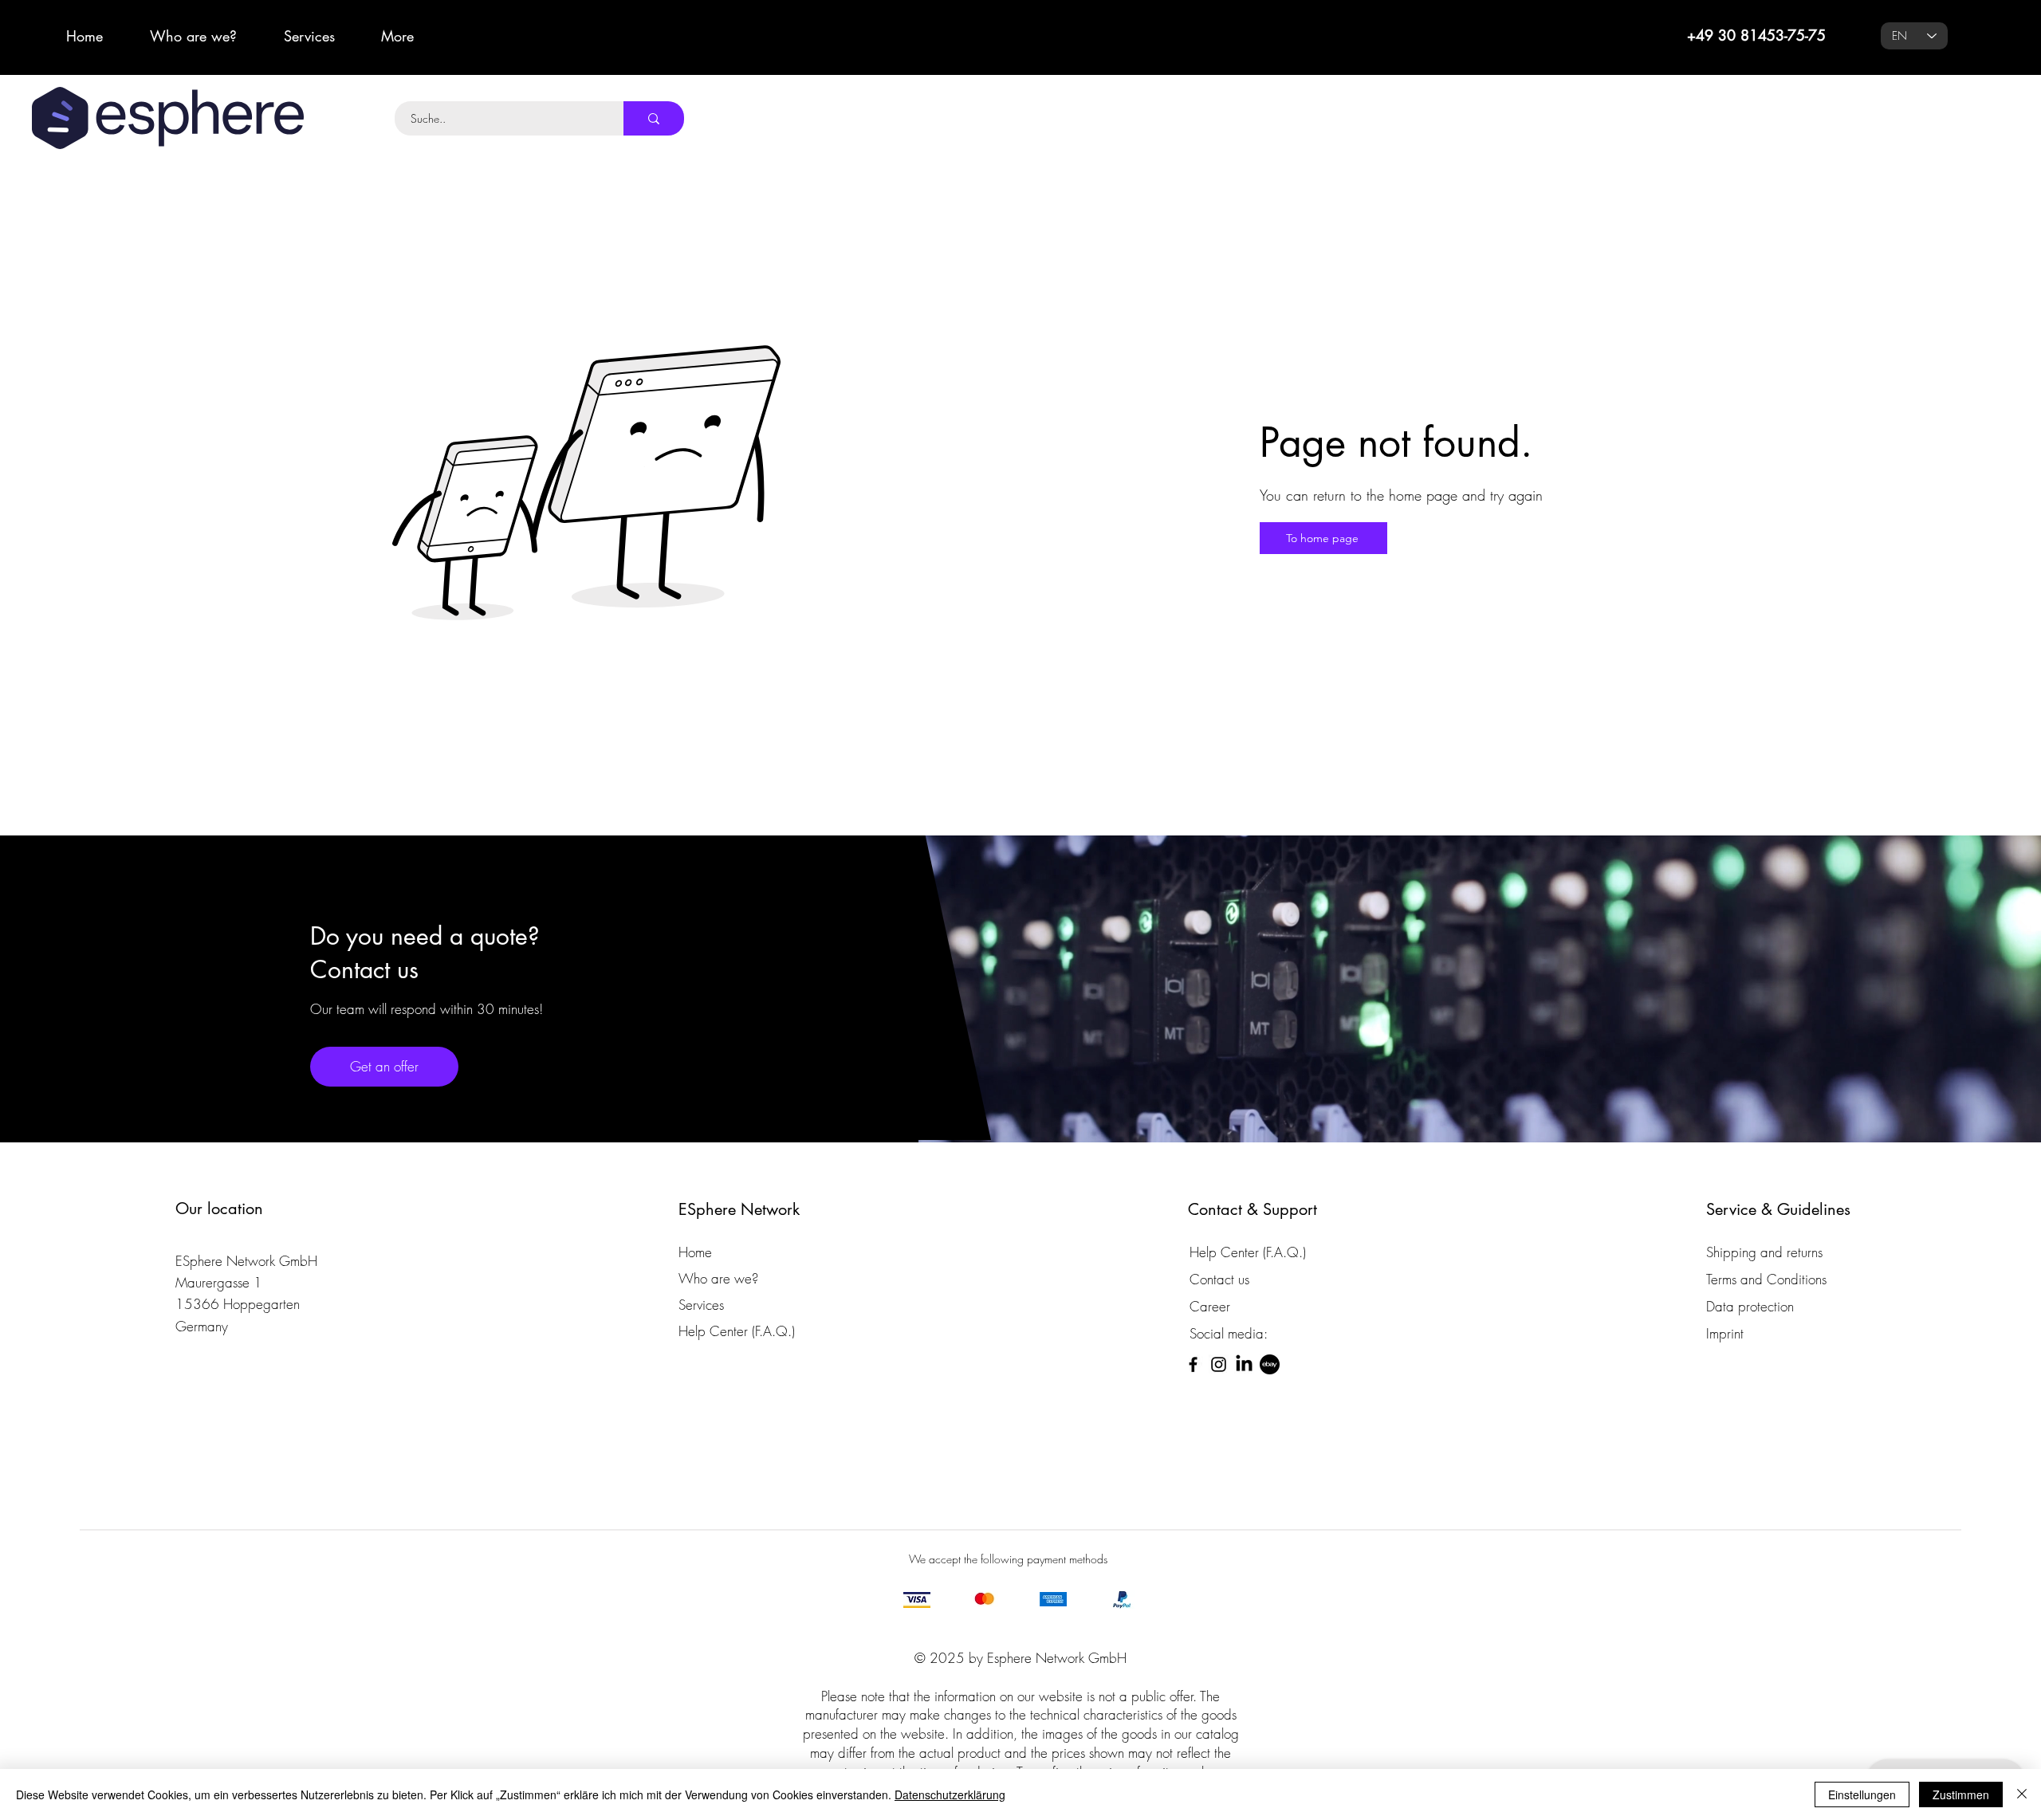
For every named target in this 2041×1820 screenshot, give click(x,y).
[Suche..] (654, 118)
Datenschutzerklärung (950, 1794)
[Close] (2022, 1794)
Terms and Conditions (1766, 1279)
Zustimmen (1961, 1794)
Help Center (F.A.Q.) (737, 1331)
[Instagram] (1219, 1364)
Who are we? (718, 1278)
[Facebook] (1193, 1364)
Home (695, 1252)
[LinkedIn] (1244, 1364)
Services (701, 1305)
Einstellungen (1862, 1794)
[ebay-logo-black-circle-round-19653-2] (1270, 1364)
